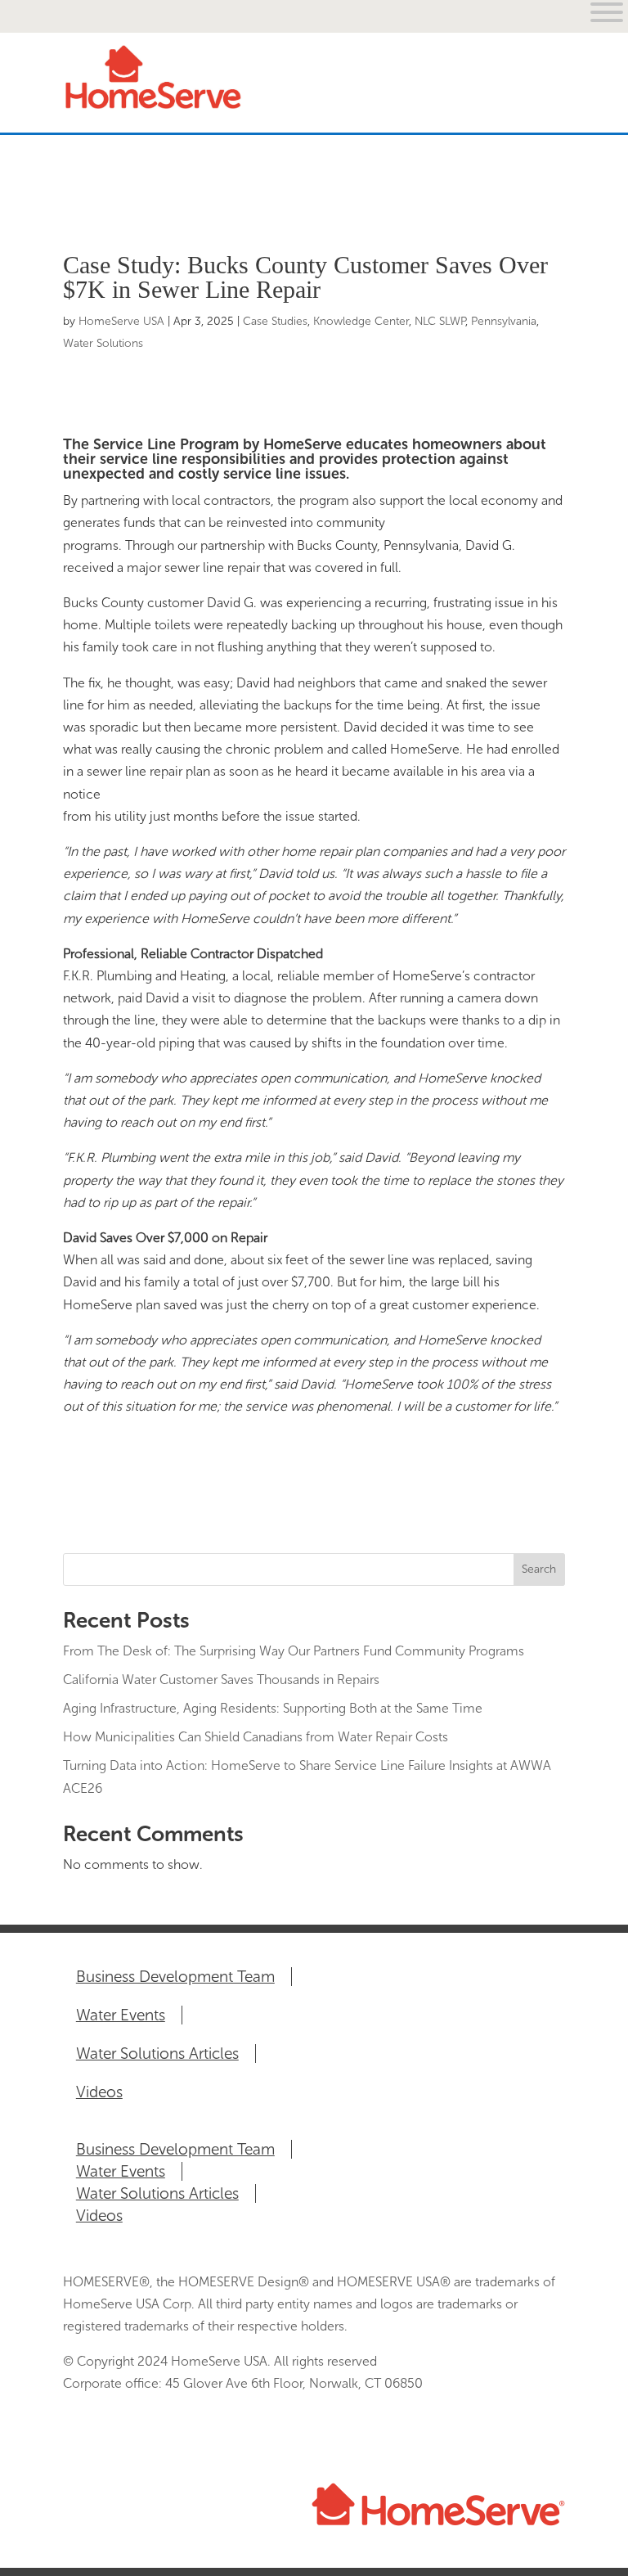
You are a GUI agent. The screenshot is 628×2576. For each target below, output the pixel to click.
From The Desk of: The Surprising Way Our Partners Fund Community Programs (294, 1651)
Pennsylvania (504, 321)
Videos (99, 2092)
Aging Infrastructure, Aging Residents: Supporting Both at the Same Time (273, 1708)
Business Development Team (175, 1977)
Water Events (121, 2015)
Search (539, 1569)
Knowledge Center (361, 321)
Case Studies (275, 321)
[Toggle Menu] (544, 189)
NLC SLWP (440, 321)
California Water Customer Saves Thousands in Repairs (221, 1680)
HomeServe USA (121, 321)
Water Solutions (103, 343)
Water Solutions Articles (157, 2054)
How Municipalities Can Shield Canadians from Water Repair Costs (256, 1737)
